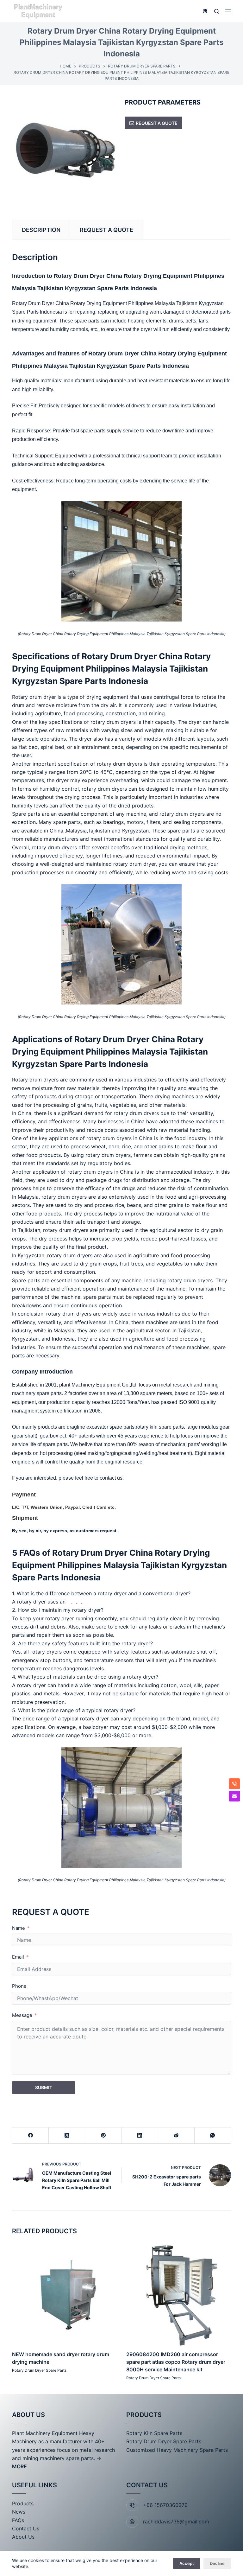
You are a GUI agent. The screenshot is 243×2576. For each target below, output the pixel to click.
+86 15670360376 (165, 2505)
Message (22, 2015)
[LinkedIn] (140, 2136)
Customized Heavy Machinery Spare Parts (177, 2450)
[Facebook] (31, 2136)
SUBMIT (44, 2087)
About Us (23, 2537)
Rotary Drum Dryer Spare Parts (39, 2370)
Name (19, 1928)
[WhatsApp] (213, 2136)
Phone (19, 1986)
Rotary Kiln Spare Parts (154, 2433)
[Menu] (228, 11)
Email (18, 1957)
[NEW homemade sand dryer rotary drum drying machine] (64, 2293)
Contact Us (26, 2528)
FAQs (18, 2520)
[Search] (217, 11)
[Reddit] (176, 2136)
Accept (187, 2563)
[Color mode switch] (205, 11)
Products (23, 2503)
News (19, 2512)
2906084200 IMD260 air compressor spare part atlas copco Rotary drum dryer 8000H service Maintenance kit (176, 2362)
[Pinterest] (103, 2136)
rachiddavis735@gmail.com (176, 2522)
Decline (217, 2563)
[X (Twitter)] (67, 2136)
